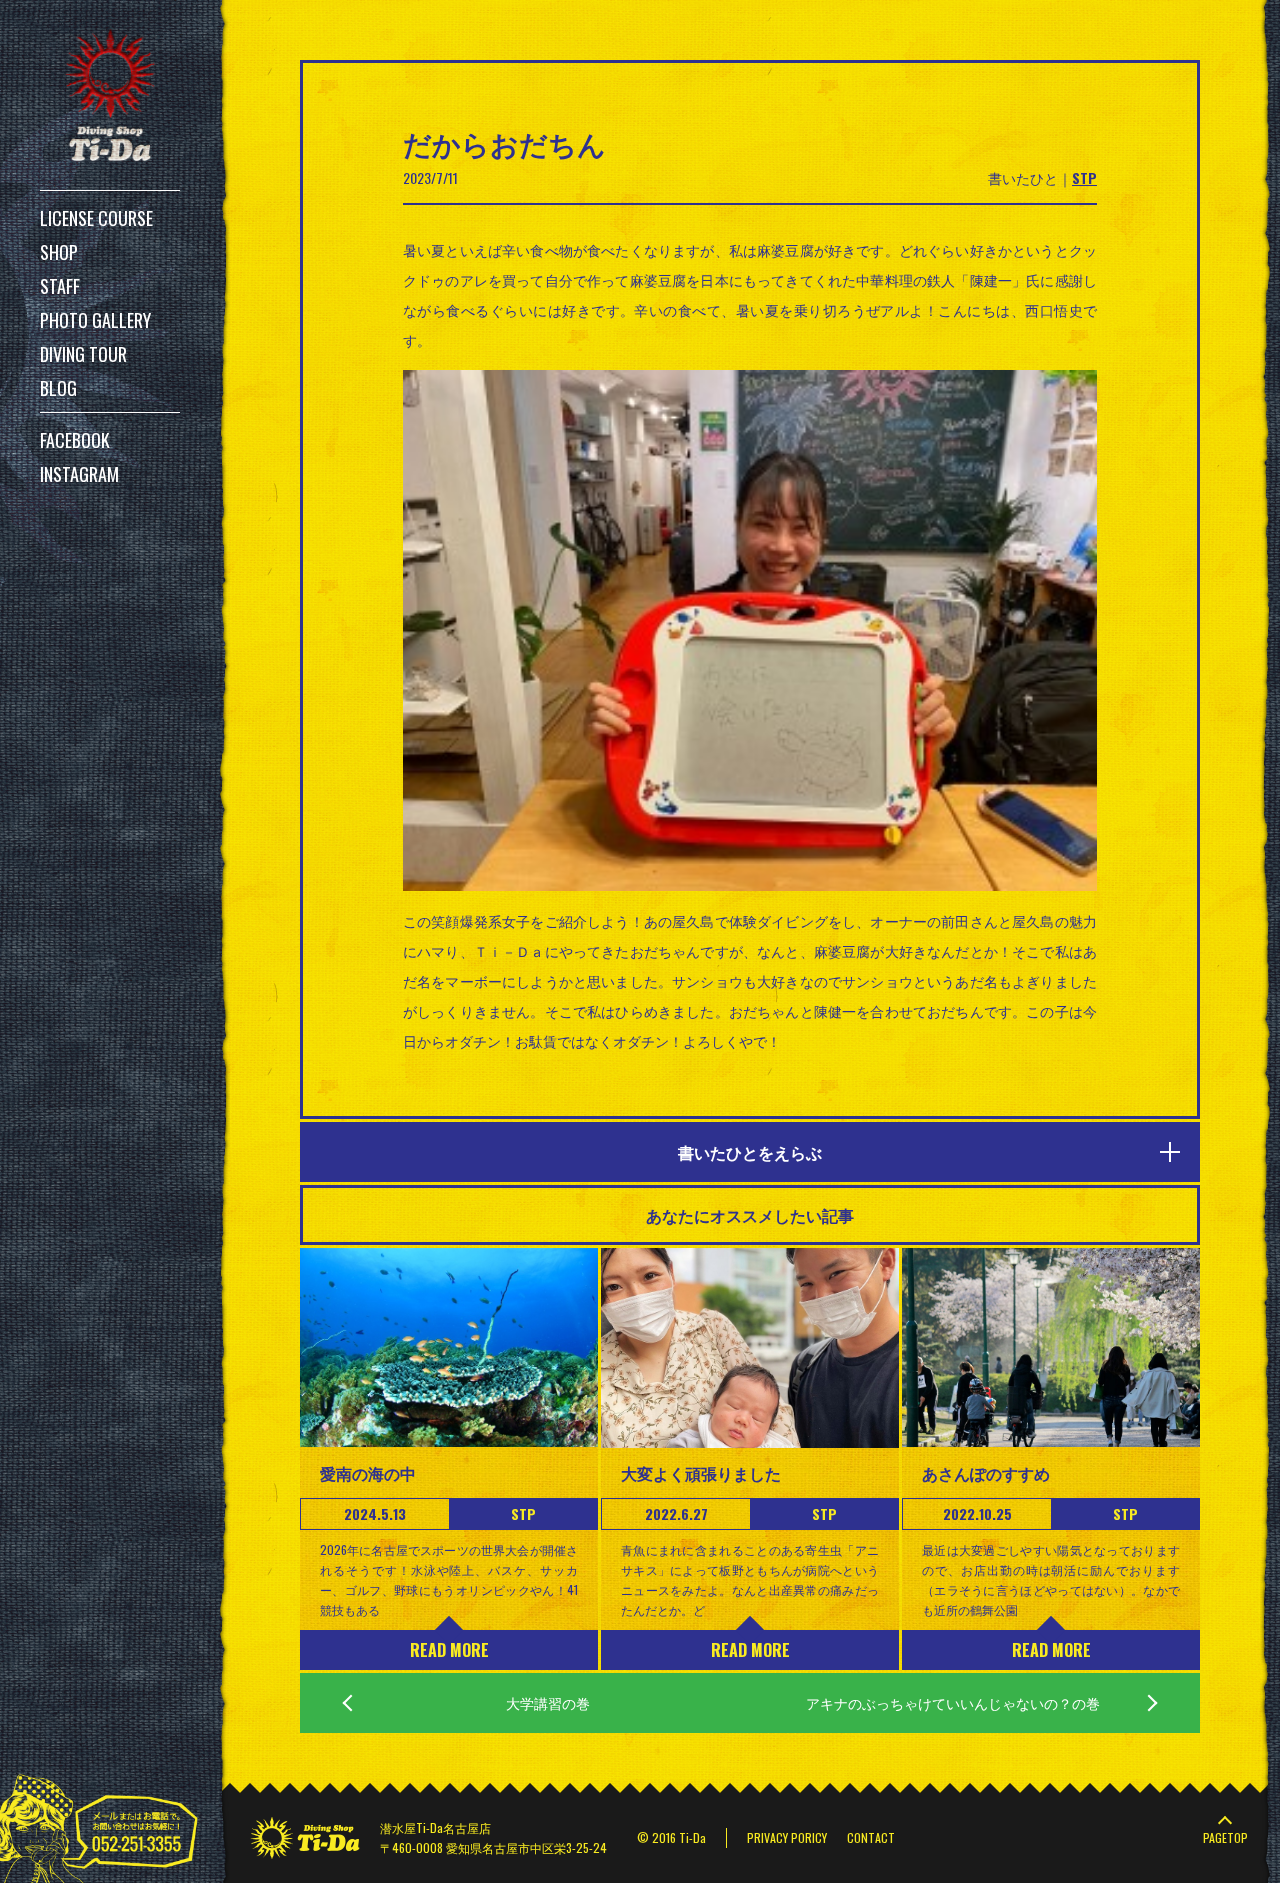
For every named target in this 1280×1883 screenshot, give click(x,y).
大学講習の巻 (548, 1702)
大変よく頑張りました (701, 1473)
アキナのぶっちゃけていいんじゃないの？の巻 (953, 1702)
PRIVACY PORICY (787, 1837)
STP (1084, 177)
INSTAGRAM (79, 474)
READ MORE (449, 1650)
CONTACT (871, 1837)
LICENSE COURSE (96, 218)
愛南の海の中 (368, 1473)
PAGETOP (1225, 1837)
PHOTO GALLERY (95, 320)
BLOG (58, 388)
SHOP (59, 252)
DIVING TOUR (83, 354)
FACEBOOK (75, 440)
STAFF (60, 286)
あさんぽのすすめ (986, 1473)
